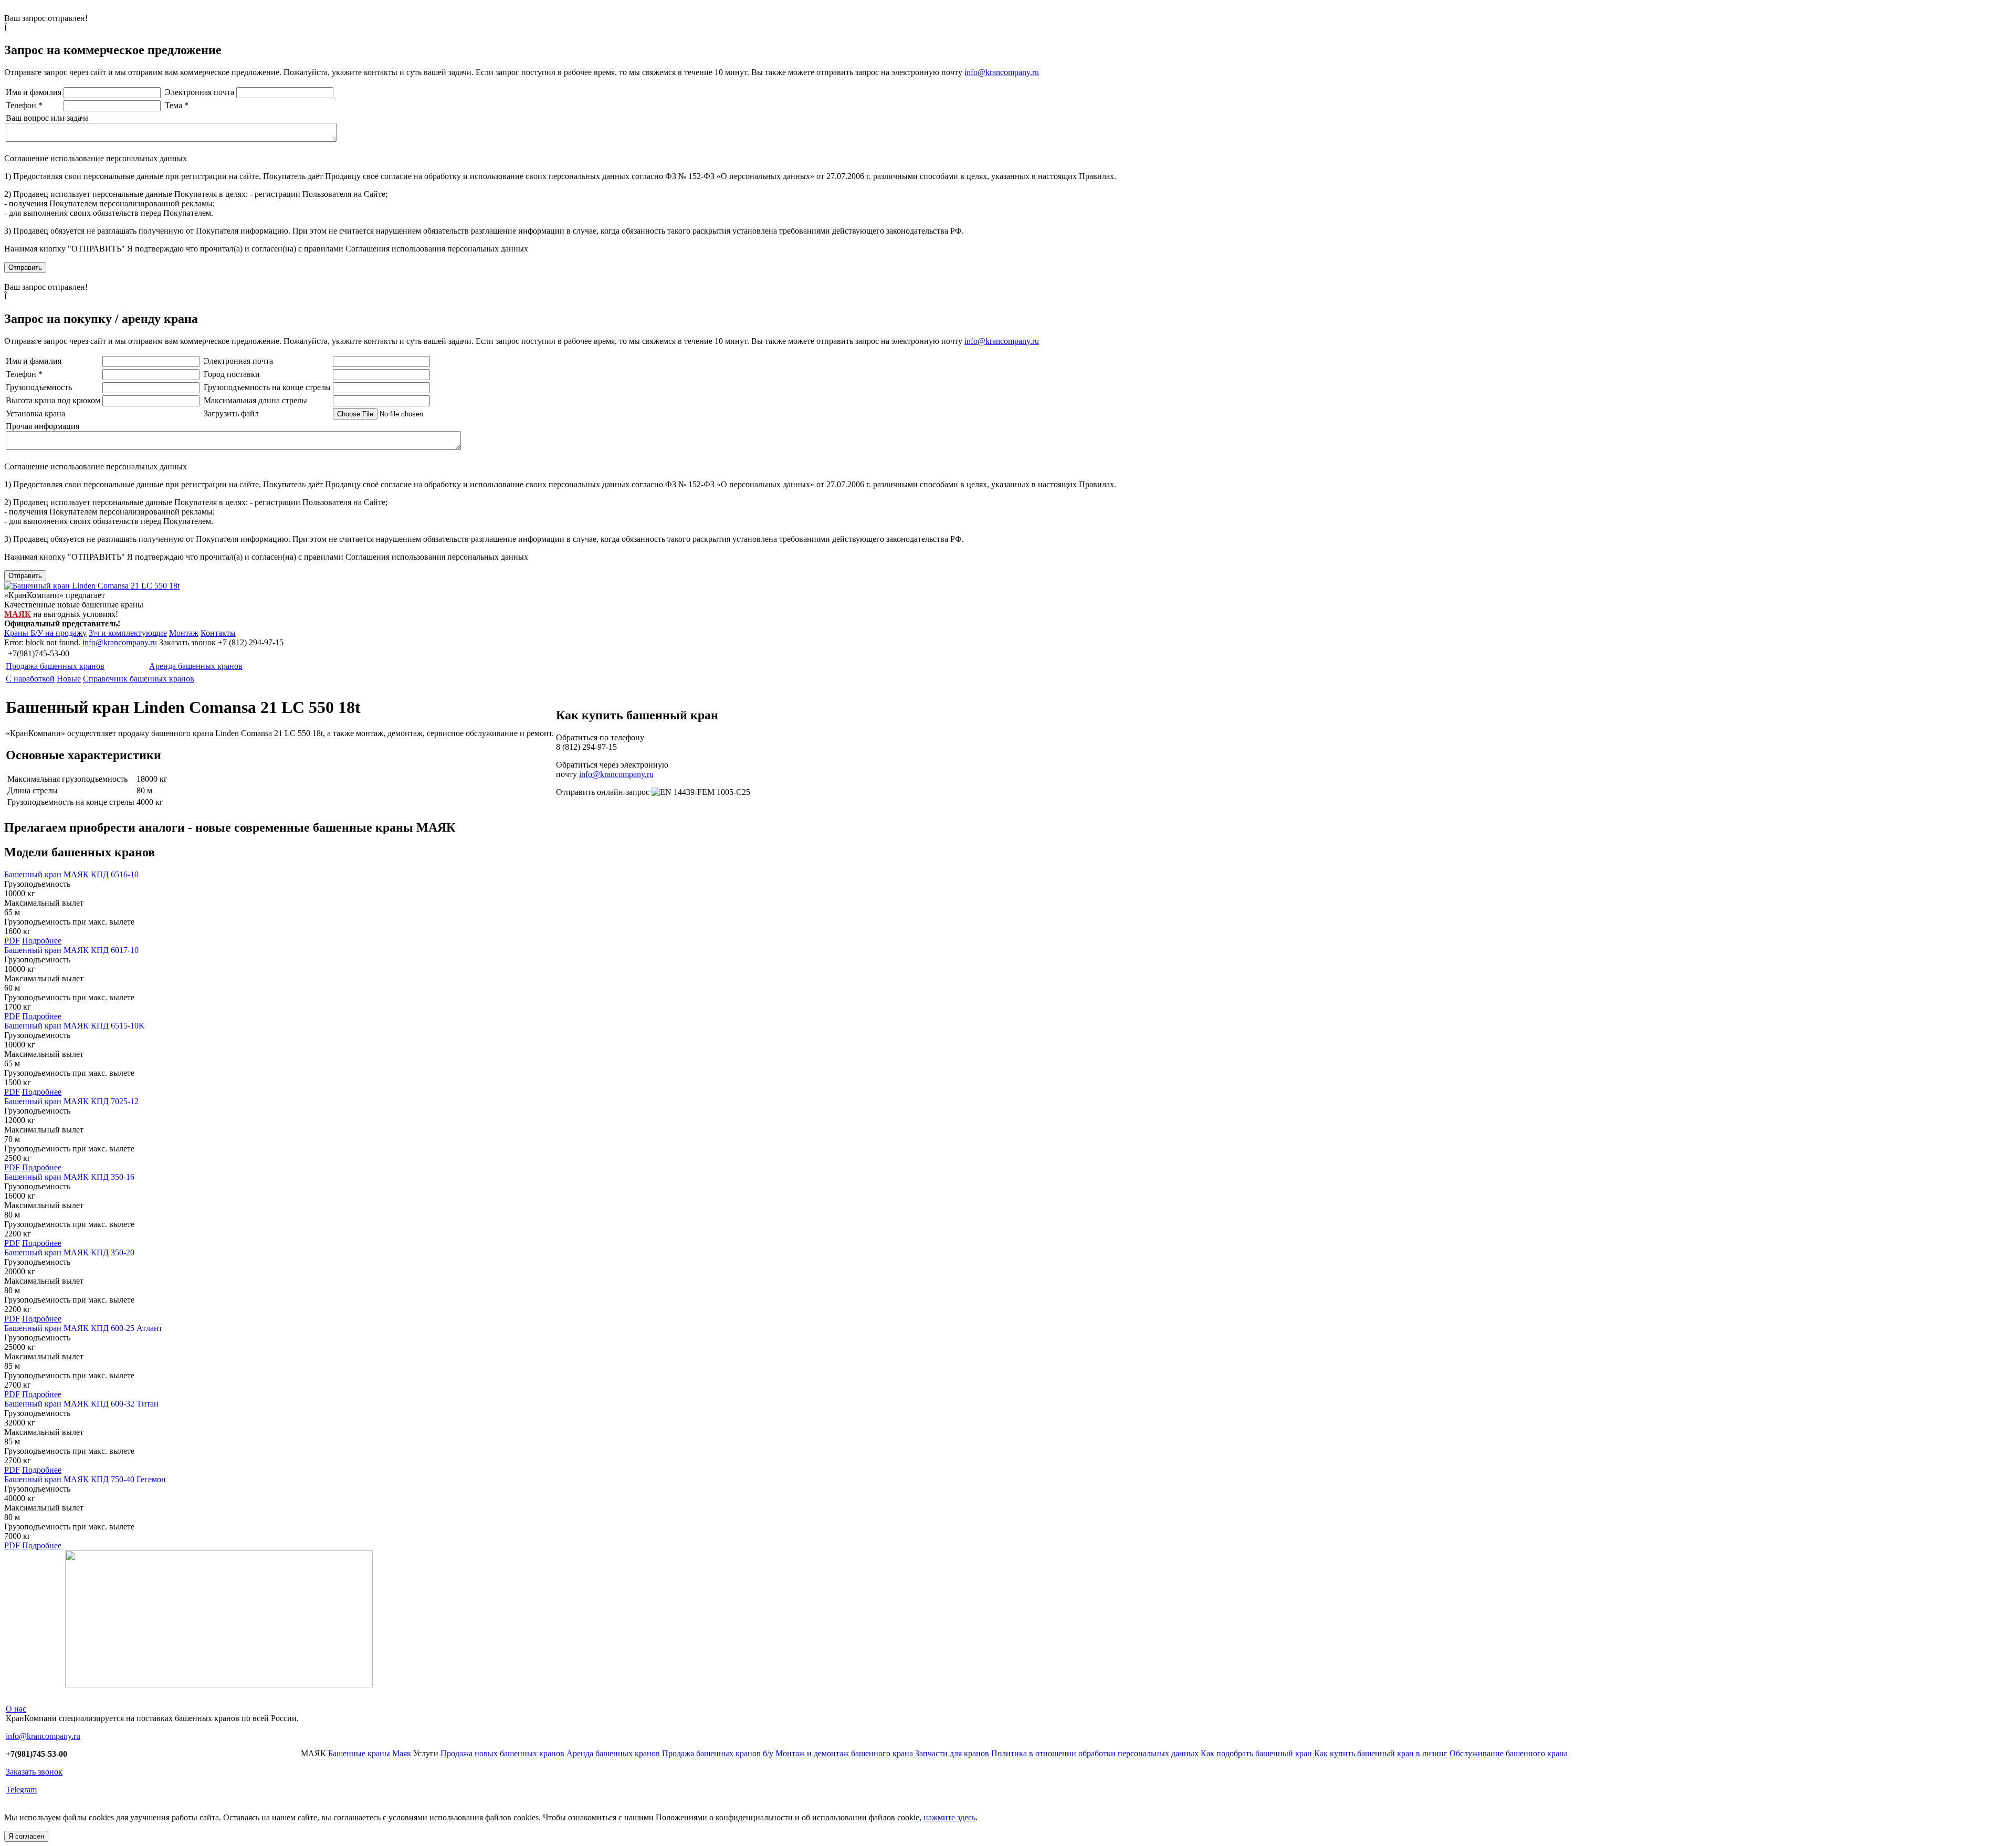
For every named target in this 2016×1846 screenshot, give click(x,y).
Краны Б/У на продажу (45, 633)
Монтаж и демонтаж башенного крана (844, 1753)
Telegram (21, 1790)
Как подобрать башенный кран (1256, 1753)
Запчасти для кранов (952, 1753)
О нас (16, 1709)
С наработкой (30, 679)
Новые (69, 679)
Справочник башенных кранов (139, 679)
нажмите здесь (949, 1817)
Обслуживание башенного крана (1509, 1753)
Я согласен (26, 1836)
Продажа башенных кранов (55, 666)
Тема (177, 105)
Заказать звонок (34, 1772)
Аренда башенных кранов (196, 666)
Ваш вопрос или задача (47, 118)
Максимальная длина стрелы (255, 400)
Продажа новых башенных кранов (502, 1753)
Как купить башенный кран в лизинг (1381, 1753)
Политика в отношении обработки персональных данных (1095, 1753)
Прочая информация (43, 426)
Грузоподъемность (39, 387)
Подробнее (42, 941)
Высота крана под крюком (53, 400)
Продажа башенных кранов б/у (718, 1753)
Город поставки (232, 374)
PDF (12, 941)
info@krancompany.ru (1002, 72)
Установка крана (35, 413)
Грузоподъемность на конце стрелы (267, 387)
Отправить (25, 268)
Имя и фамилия (34, 92)
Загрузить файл (231, 413)
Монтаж (184, 633)
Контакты (218, 633)
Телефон (24, 105)
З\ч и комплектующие (128, 633)
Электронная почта (199, 92)
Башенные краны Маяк (370, 1753)
